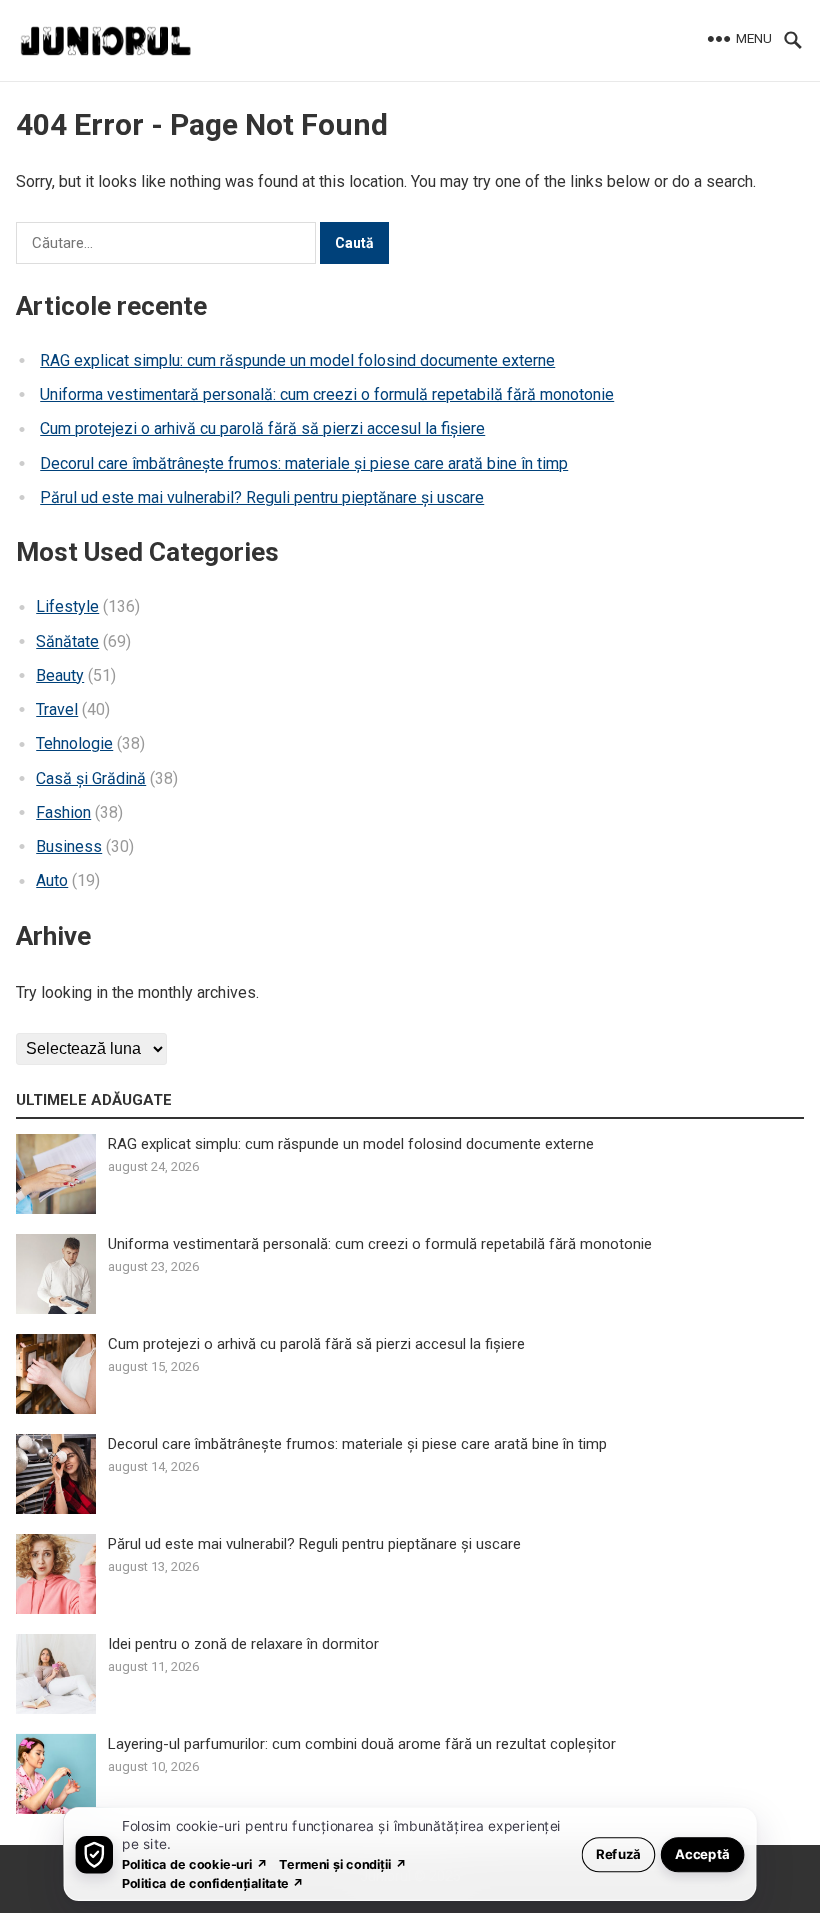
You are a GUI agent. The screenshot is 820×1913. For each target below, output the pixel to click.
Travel (57, 709)
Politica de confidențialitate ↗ (213, 1882)
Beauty (60, 675)
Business (69, 846)
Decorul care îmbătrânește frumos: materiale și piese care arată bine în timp (304, 463)
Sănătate (67, 641)
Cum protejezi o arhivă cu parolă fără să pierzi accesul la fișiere (262, 428)
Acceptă (702, 1853)
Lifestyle (67, 606)
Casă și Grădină (91, 778)
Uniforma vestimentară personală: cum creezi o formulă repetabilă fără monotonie (327, 394)
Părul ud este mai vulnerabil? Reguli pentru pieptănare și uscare (262, 497)
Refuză (618, 1853)
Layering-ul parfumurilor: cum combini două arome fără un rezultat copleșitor (362, 1744)
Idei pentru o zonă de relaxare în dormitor (243, 1644)
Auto (52, 880)
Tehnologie (74, 743)
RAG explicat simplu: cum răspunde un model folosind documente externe (297, 360)
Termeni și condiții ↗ (343, 1863)
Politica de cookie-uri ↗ (195, 1863)
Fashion (63, 812)
